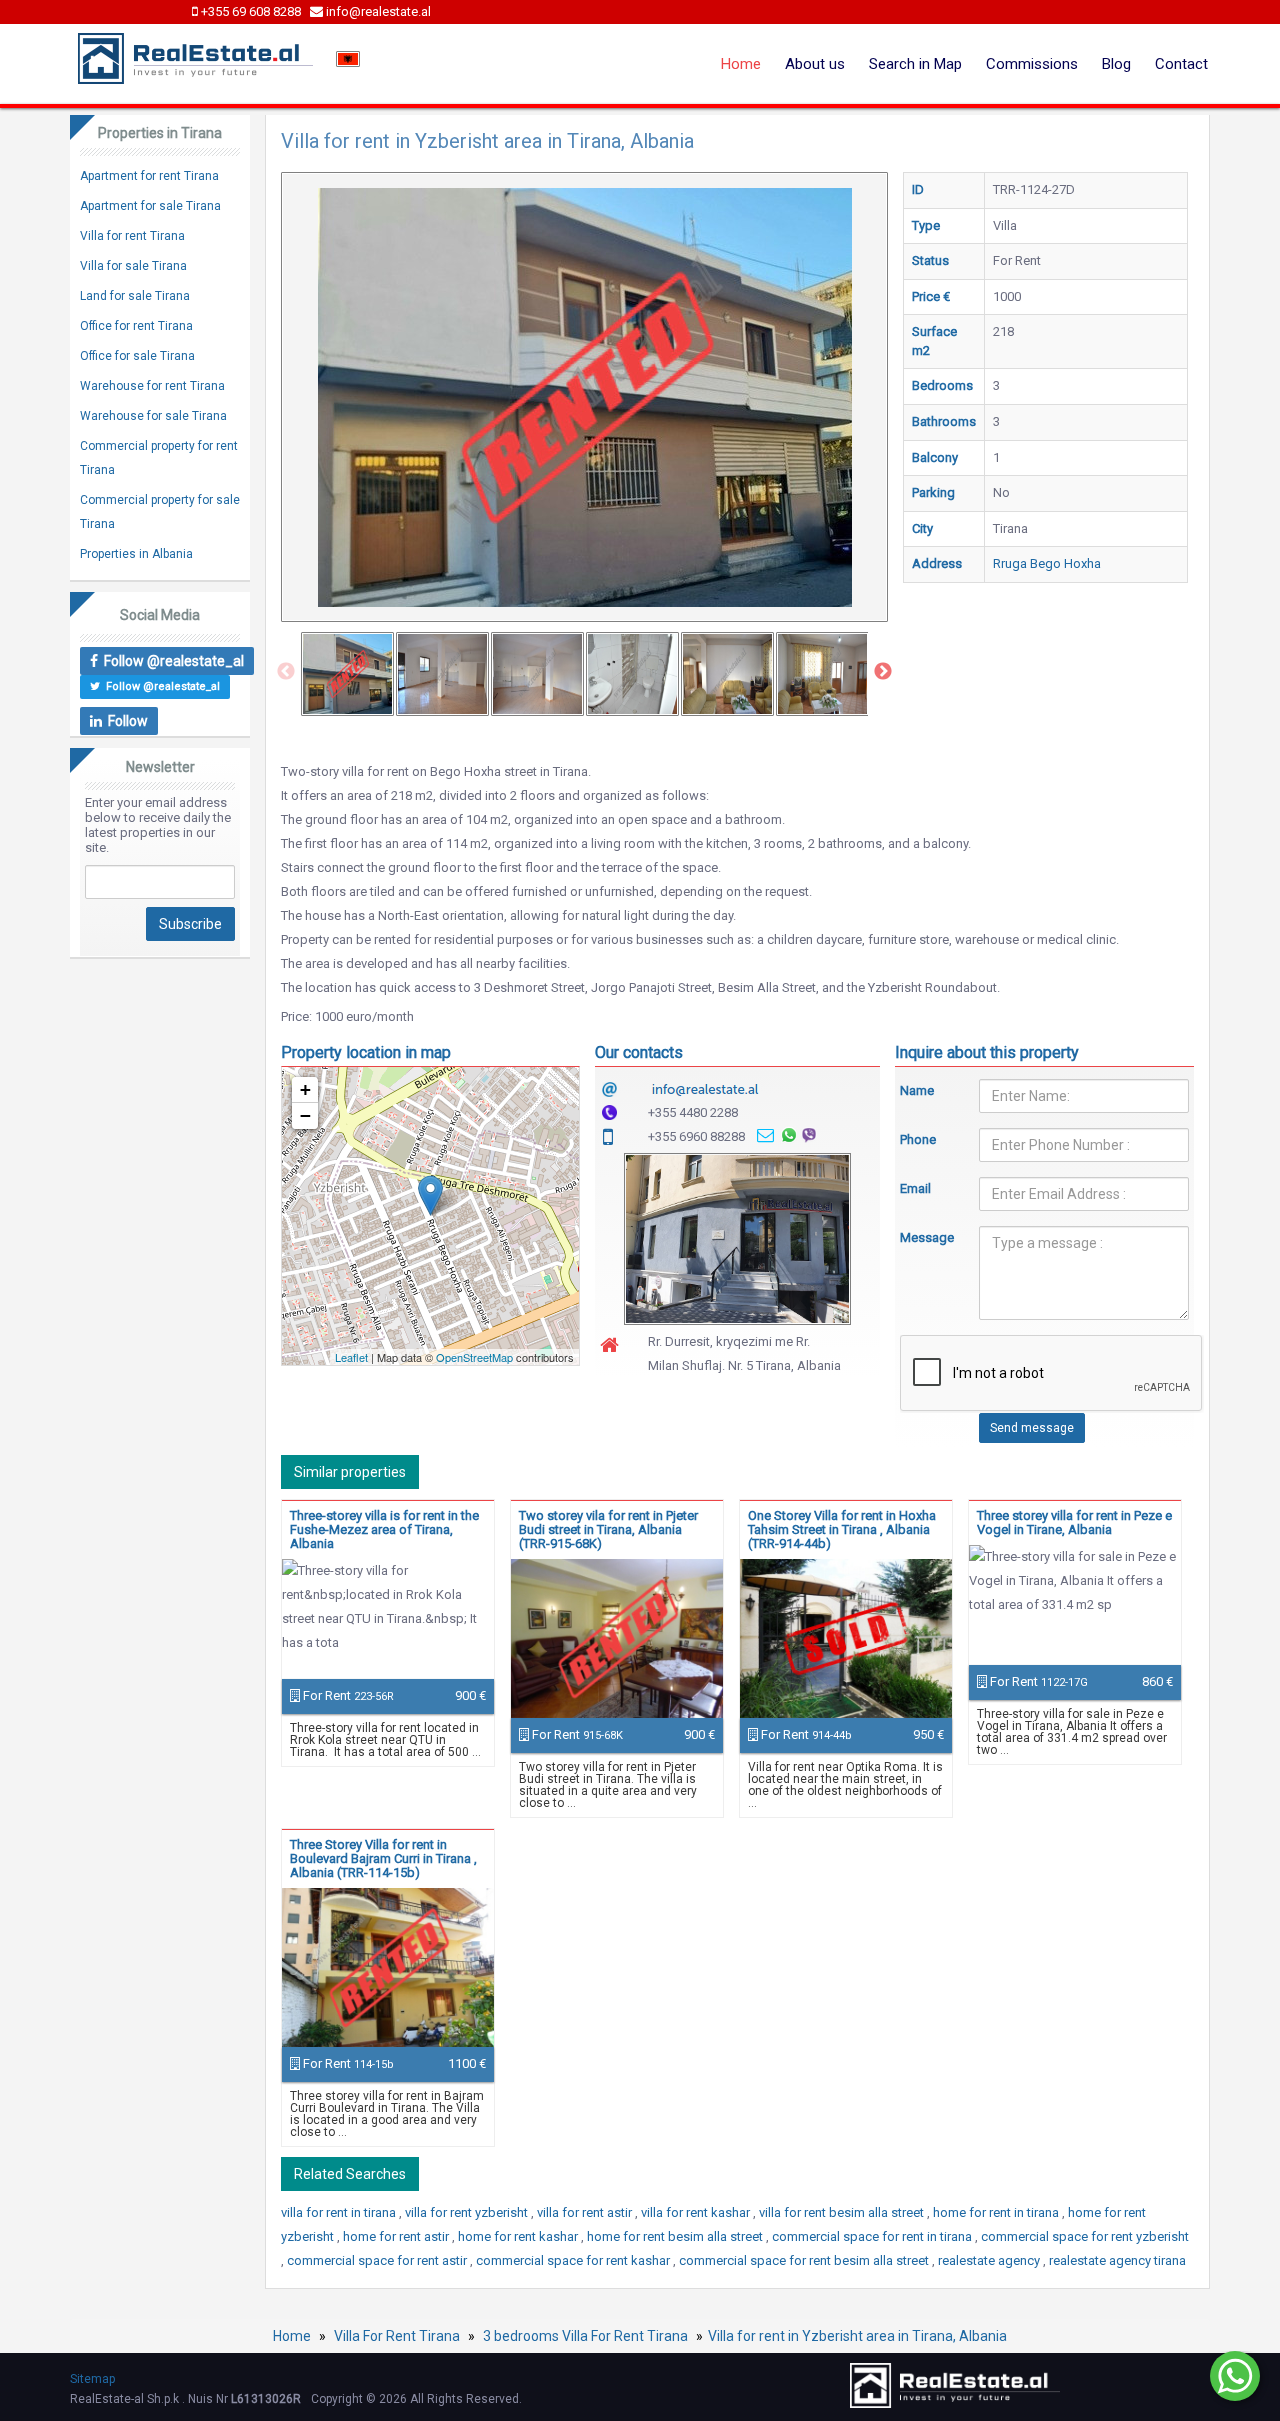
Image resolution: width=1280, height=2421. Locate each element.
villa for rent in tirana (340, 2212)
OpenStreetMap (474, 1357)
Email (915, 1188)
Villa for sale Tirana (133, 266)
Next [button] (883, 672)
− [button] (305, 1115)
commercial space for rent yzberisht (1085, 2236)
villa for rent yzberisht (468, 2212)
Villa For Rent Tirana (397, 2336)
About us (815, 64)
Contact (1181, 64)
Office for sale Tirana (137, 356)
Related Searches (350, 2174)
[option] (347, 674)
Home (741, 64)
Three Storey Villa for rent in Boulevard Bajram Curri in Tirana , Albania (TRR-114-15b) (383, 1858)
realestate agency (990, 2260)
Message (925, 1237)
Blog (1116, 64)
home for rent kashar (519, 2236)
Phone (918, 1139)
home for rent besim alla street (676, 2236)
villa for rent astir (586, 2212)
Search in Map (915, 64)
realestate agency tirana (1117, 2260)
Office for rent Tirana (136, 326)
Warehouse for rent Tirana (152, 386)
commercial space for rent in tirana (873, 2236)
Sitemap (92, 2379)
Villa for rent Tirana (132, 236)
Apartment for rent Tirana (149, 176)
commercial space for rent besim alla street (805, 2260)
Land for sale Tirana (135, 296)
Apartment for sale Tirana (150, 206)
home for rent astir (397, 2236)
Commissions (1032, 64)
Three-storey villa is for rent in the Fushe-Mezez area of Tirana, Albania (384, 1529)
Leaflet (351, 1357)
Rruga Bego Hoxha (1047, 563)
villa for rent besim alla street (843, 2212)
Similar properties (350, 1472)
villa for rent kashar (697, 2212)
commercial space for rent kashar (574, 2260)
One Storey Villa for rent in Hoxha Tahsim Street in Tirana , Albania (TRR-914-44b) (842, 1529)
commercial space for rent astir (378, 2260)
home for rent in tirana (997, 2212)
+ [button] (305, 1089)
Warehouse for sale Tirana (153, 416)
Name (917, 1090)
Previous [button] (286, 672)
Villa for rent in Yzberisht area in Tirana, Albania (857, 2336)
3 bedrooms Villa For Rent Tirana (585, 2336)
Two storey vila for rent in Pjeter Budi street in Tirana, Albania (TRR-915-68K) (608, 1529)
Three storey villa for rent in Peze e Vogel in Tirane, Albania (1074, 1522)
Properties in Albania (136, 554)
